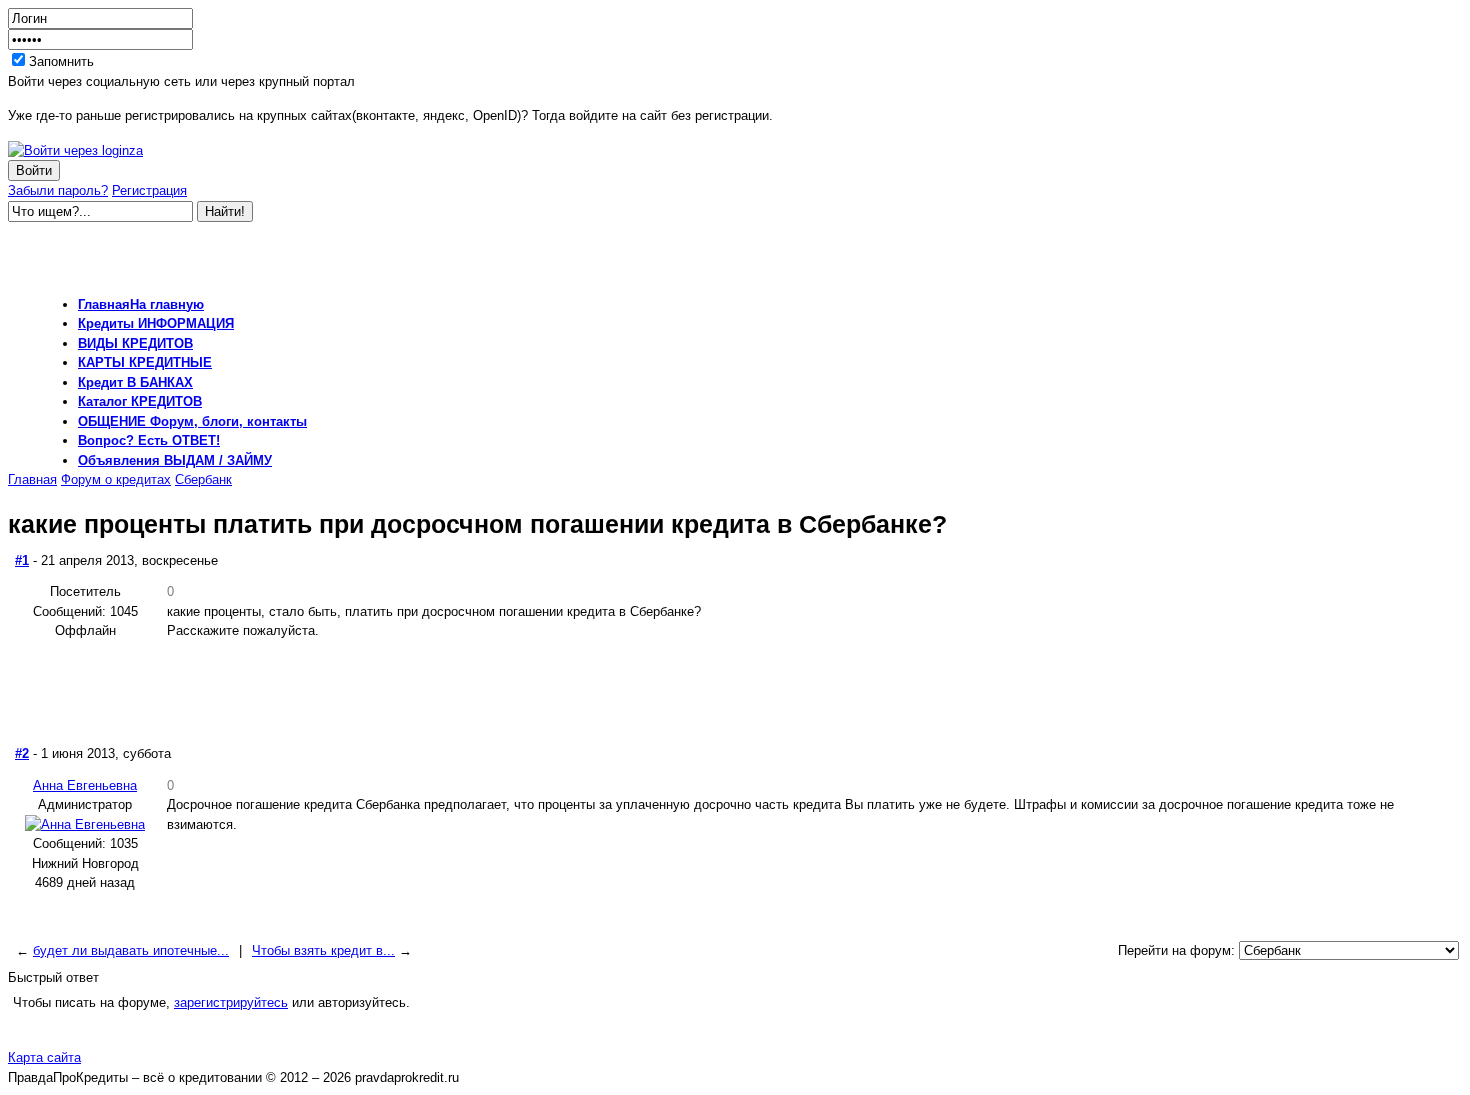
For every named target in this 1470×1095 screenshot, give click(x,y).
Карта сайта (44, 1057)
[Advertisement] (242, 252)
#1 (22, 560)
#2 (22, 753)
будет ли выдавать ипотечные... (131, 950)
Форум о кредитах (116, 479)
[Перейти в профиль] (85, 824)
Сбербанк (203, 479)
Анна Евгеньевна (85, 785)
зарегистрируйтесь (231, 1002)
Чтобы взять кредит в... (323, 950)
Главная (32, 479)
